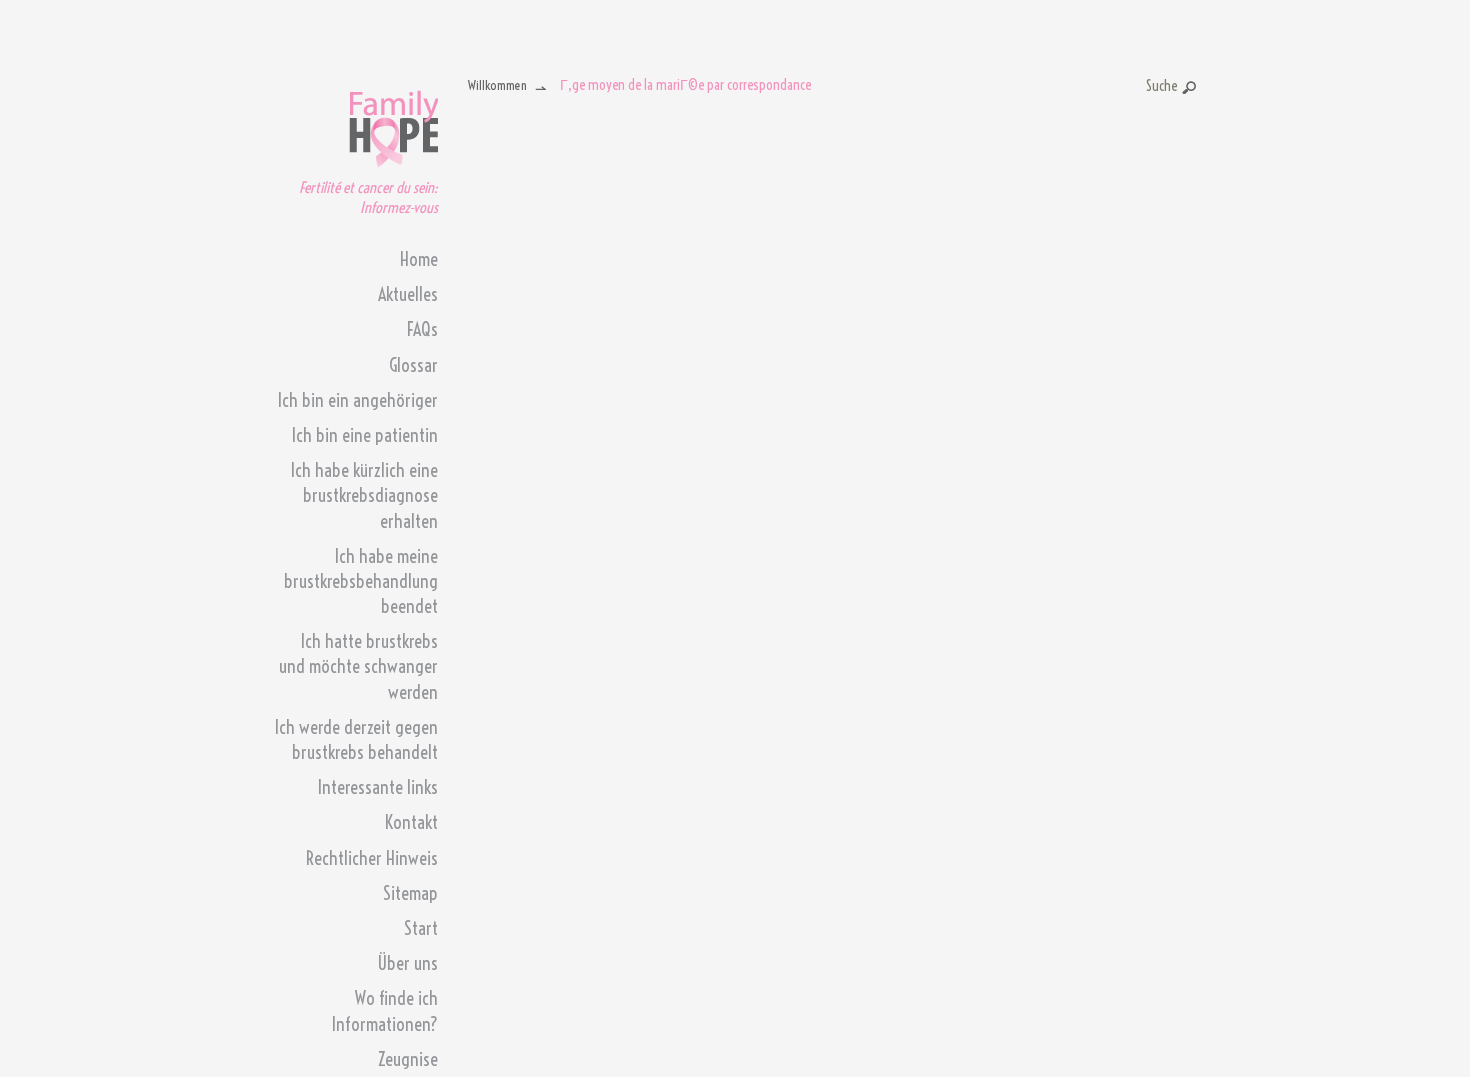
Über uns (407, 963)
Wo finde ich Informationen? (385, 1011)
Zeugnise (408, 1059)
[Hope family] (393, 123)
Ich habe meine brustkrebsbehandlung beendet (361, 581)
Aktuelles (408, 294)
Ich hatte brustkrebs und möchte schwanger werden (358, 666)
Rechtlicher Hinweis (372, 858)
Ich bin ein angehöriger (358, 400)
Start (421, 928)
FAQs (422, 329)
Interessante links (378, 787)
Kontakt (411, 822)
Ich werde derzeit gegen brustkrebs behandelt (356, 740)
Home (419, 259)
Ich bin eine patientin (365, 435)
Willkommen (497, 85)
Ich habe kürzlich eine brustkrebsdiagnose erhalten (364, 495)
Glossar (413, 365)
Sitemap (410, 893)
